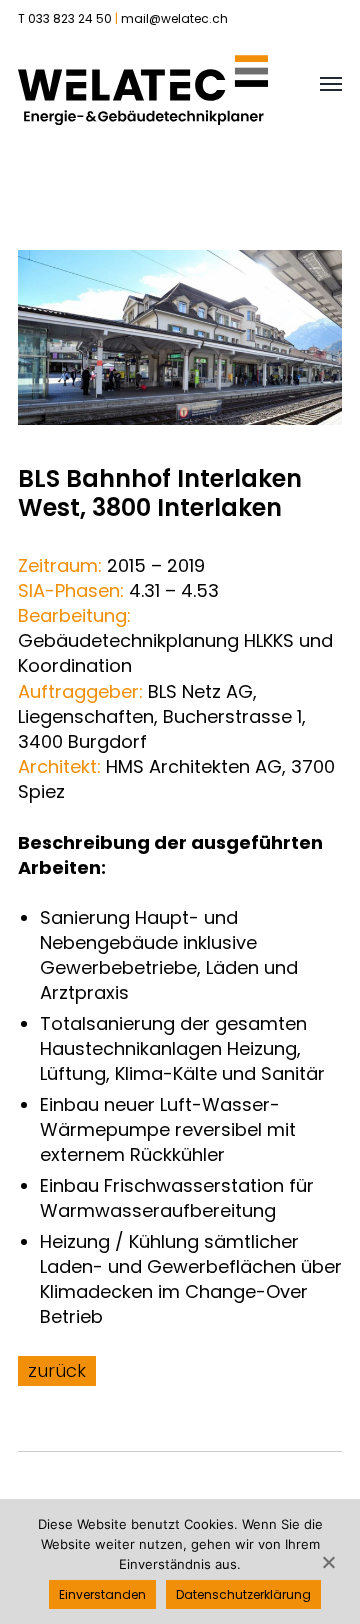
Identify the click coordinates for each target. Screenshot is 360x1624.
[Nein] (328, 1562)
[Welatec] (143, 90)
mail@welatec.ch (174, 18)
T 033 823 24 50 (65, 18)
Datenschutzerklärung (243, 1594)
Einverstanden (102, 1594)
